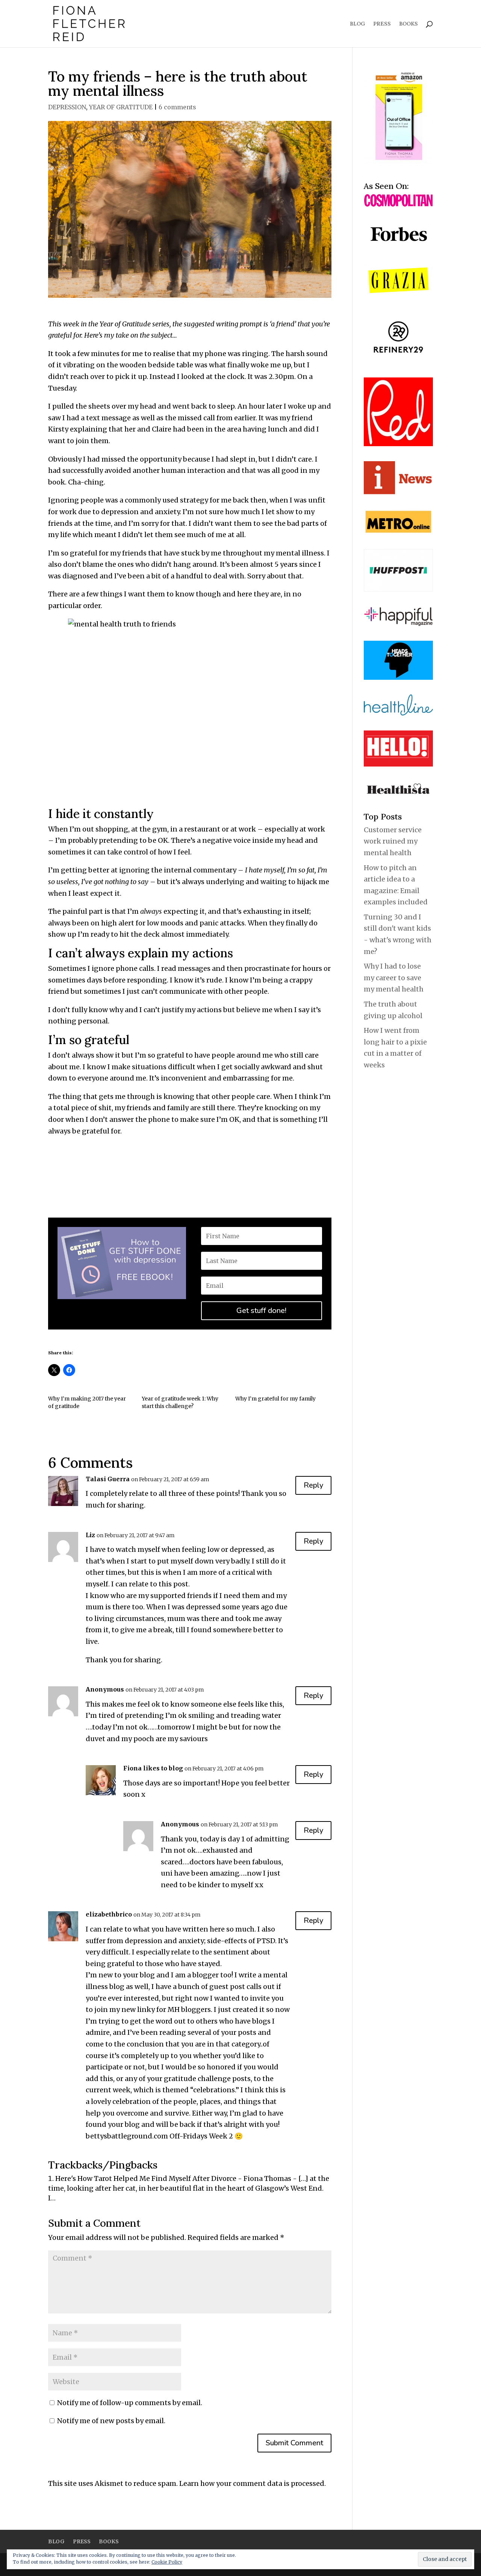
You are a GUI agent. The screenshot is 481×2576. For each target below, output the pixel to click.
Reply (313, 1485)
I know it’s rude (196, 980)
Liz (90, 1535)
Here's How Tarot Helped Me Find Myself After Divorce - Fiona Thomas (173, 2178)
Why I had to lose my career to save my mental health (394, 978)
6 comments (177, 107)
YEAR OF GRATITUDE (121, 107)
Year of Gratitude (125, 324)
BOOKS (408, 24)
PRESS (382, 24)
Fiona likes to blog (153, 1768)
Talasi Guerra (108, 1479)
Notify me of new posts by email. (111, 2421)
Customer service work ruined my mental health (393, 841)
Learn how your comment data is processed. (253, 2483)
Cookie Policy (167, 2562)
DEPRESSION (67, 107)
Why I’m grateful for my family (275, 1399)
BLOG (357, 24)
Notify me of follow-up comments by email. (130, 2403)
